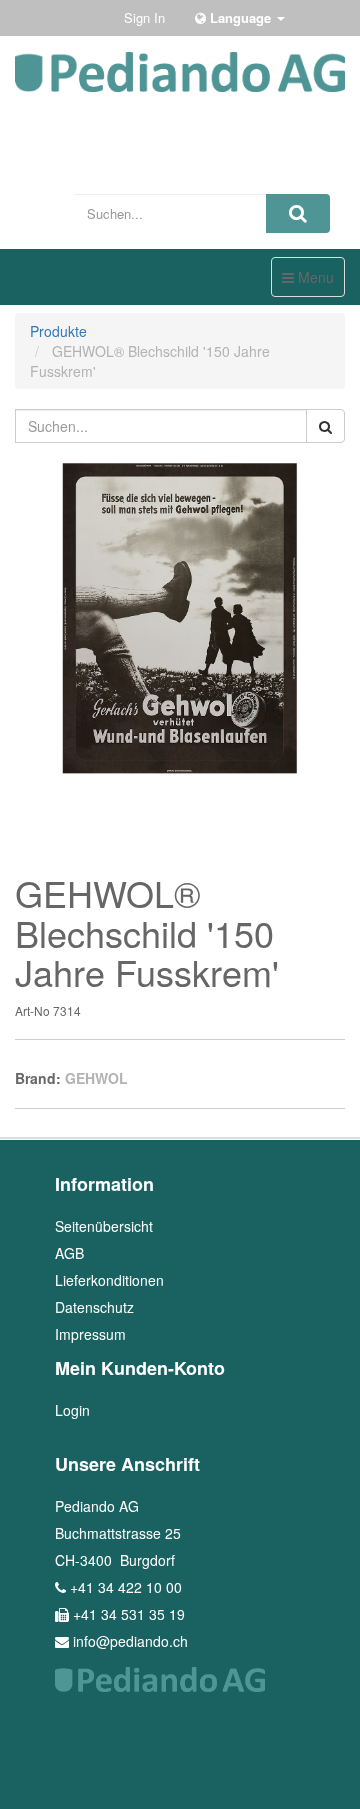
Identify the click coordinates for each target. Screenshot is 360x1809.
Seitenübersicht (104, 1226)
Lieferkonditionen (109, 1280)
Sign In (144, 17)
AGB (69, 1253)
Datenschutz (94, 1307)
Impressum (90, 1334)
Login (72, 1410)
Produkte (58, 331)
